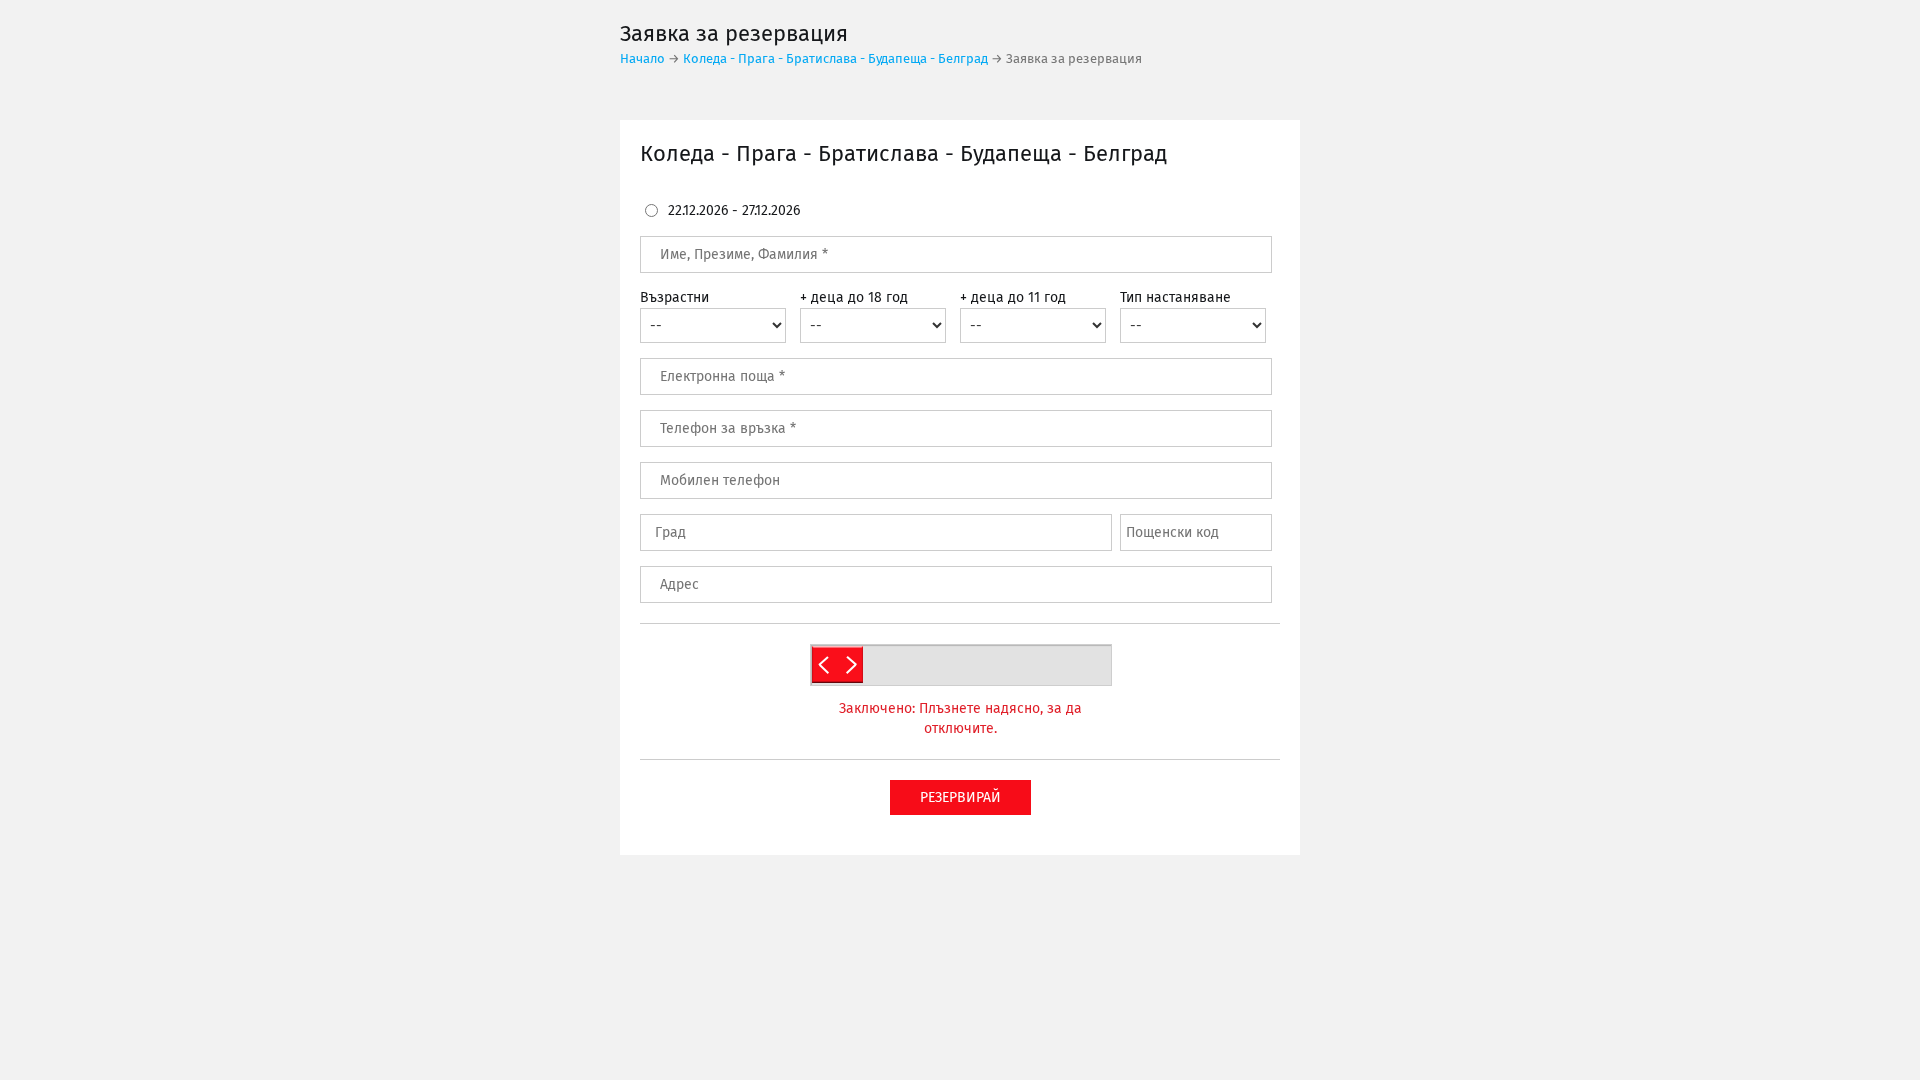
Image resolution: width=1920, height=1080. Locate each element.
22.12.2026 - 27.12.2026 (734, 211)
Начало (642, 59)
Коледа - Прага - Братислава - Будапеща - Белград (835, 59)
